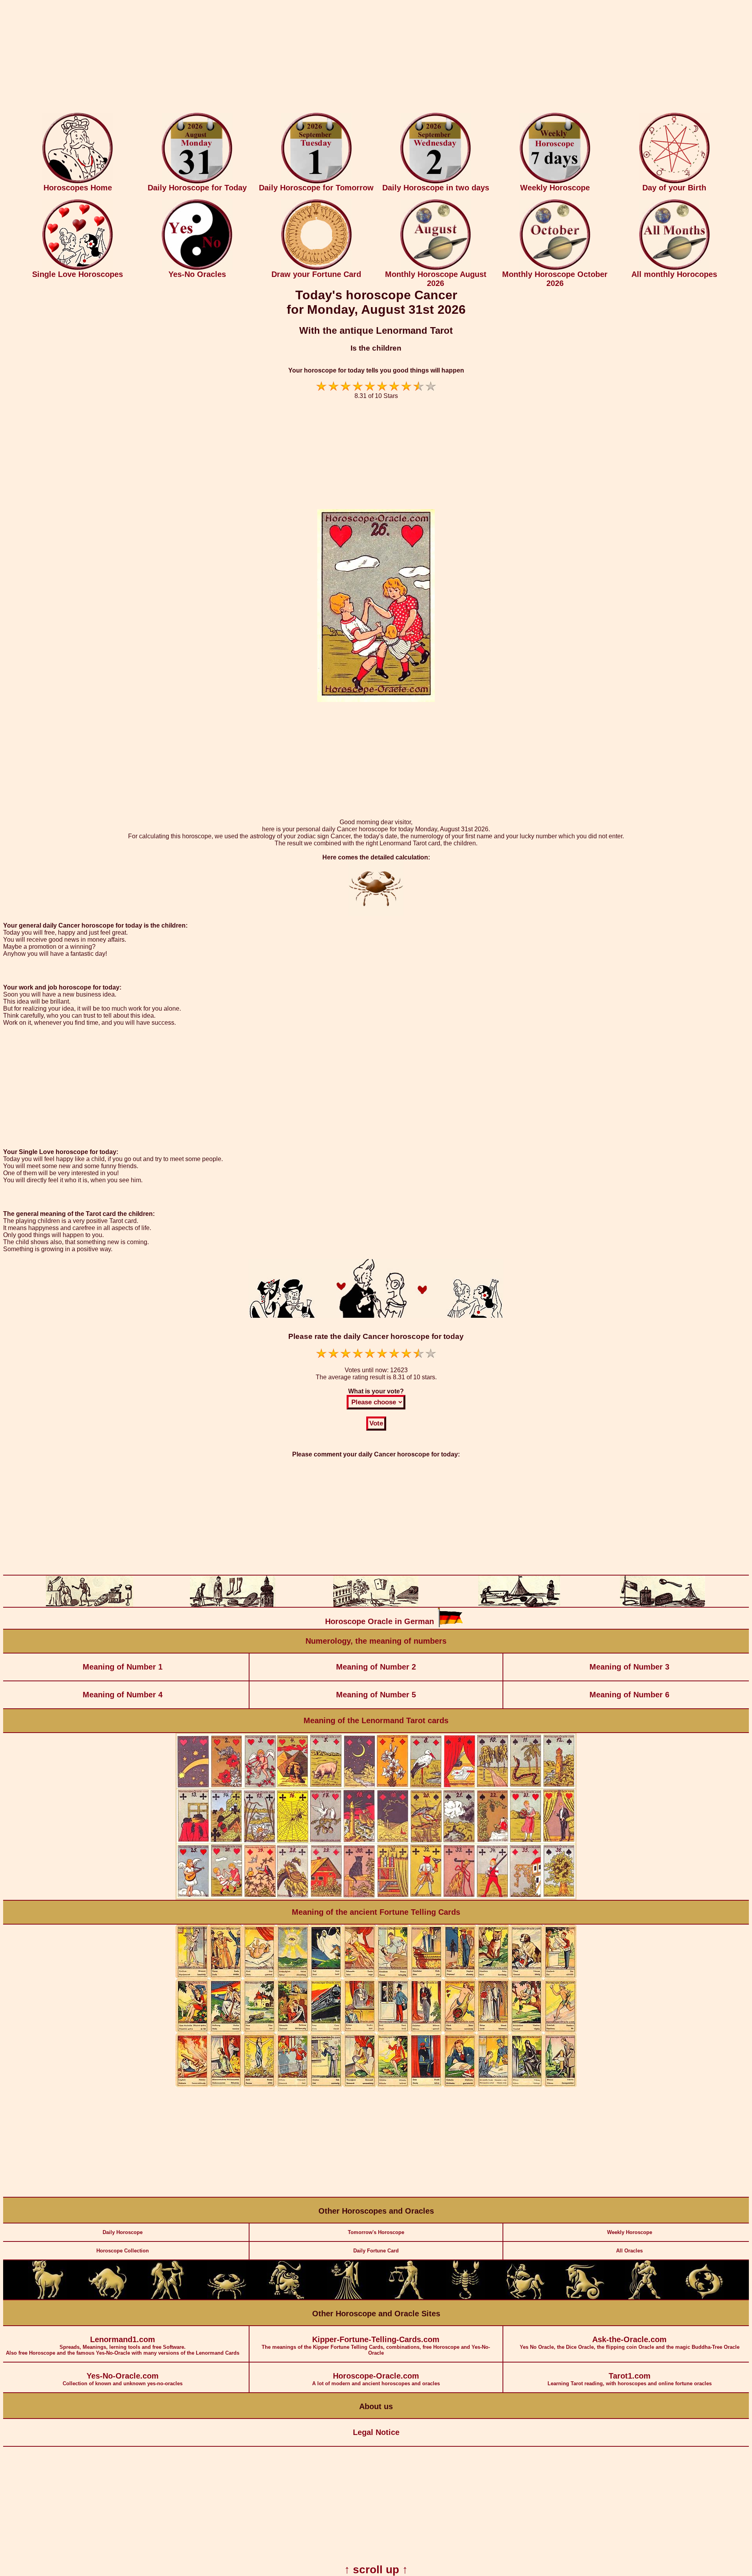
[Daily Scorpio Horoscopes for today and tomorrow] (465, 2298)
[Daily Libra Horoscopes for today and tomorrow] (406, 2298)
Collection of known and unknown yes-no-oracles (123, 2379)
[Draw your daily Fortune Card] (316, 268)
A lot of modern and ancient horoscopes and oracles (376, 2379)
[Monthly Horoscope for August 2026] (436, 268)
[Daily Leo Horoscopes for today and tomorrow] (286, 2298)
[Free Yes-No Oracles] (197, 268)
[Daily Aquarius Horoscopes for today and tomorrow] (644, 2298)
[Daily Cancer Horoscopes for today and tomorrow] (227, 2298)
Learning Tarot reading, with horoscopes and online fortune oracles (630, 2379)
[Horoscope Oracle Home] (78, 182)
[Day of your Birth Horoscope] (674, 182)
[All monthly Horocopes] (674, 268)
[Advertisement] (376, 58)
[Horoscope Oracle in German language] (450, 1625)
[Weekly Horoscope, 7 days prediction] (555, 182)
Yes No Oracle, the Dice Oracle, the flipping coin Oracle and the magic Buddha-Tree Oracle (630, 2343)
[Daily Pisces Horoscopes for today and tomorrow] (704, 2298)
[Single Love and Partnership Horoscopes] (78, 268)
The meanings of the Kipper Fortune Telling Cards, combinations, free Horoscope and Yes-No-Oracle (376, 2345)
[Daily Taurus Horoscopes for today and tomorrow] (108, 2298)
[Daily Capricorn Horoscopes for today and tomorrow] (585, 2298)
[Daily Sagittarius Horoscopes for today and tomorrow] (525, 2298)
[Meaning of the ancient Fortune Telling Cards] (376, 2085)
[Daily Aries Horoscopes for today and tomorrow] (48, 2298)
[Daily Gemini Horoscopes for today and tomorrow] (167, 2298)
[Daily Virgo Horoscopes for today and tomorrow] (346, 2298)
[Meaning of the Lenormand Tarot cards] (376, 1898)
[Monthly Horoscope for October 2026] (555, 268)
